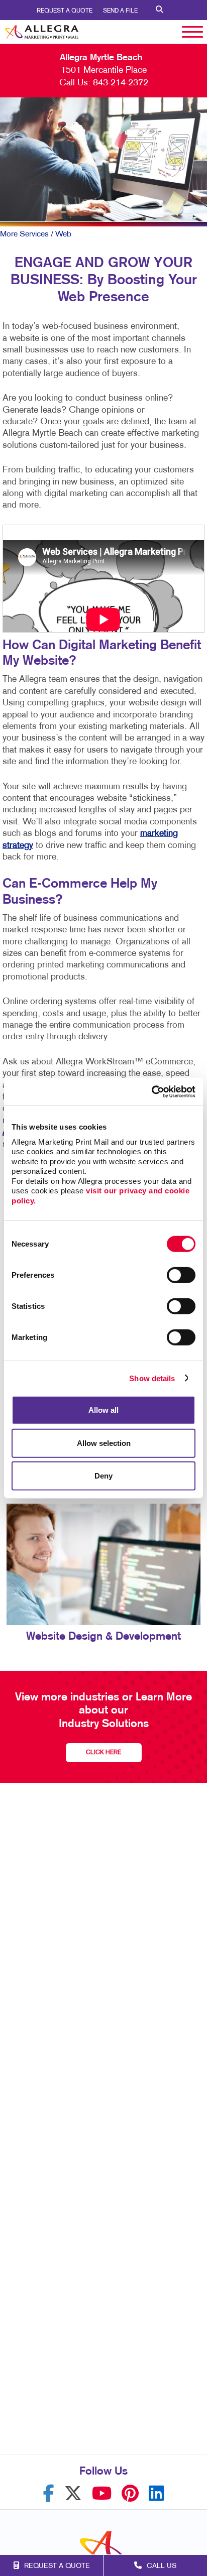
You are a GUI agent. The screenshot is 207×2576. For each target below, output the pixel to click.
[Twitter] (73, 2493)
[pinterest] (130, 2493)
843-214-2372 (121, 83)
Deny (103, 1476)
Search (160, 10)
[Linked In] (157, 2493)
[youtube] (102, 2493)
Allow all (103, 1410)
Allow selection (104, 1443)
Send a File (120, 11)
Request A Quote (65, 11)
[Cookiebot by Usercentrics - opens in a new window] (151, 1091)
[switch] (181, 1275)
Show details (152, 1378)
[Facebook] (49, 2493)
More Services (24, 234)
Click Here (103, 1753)
